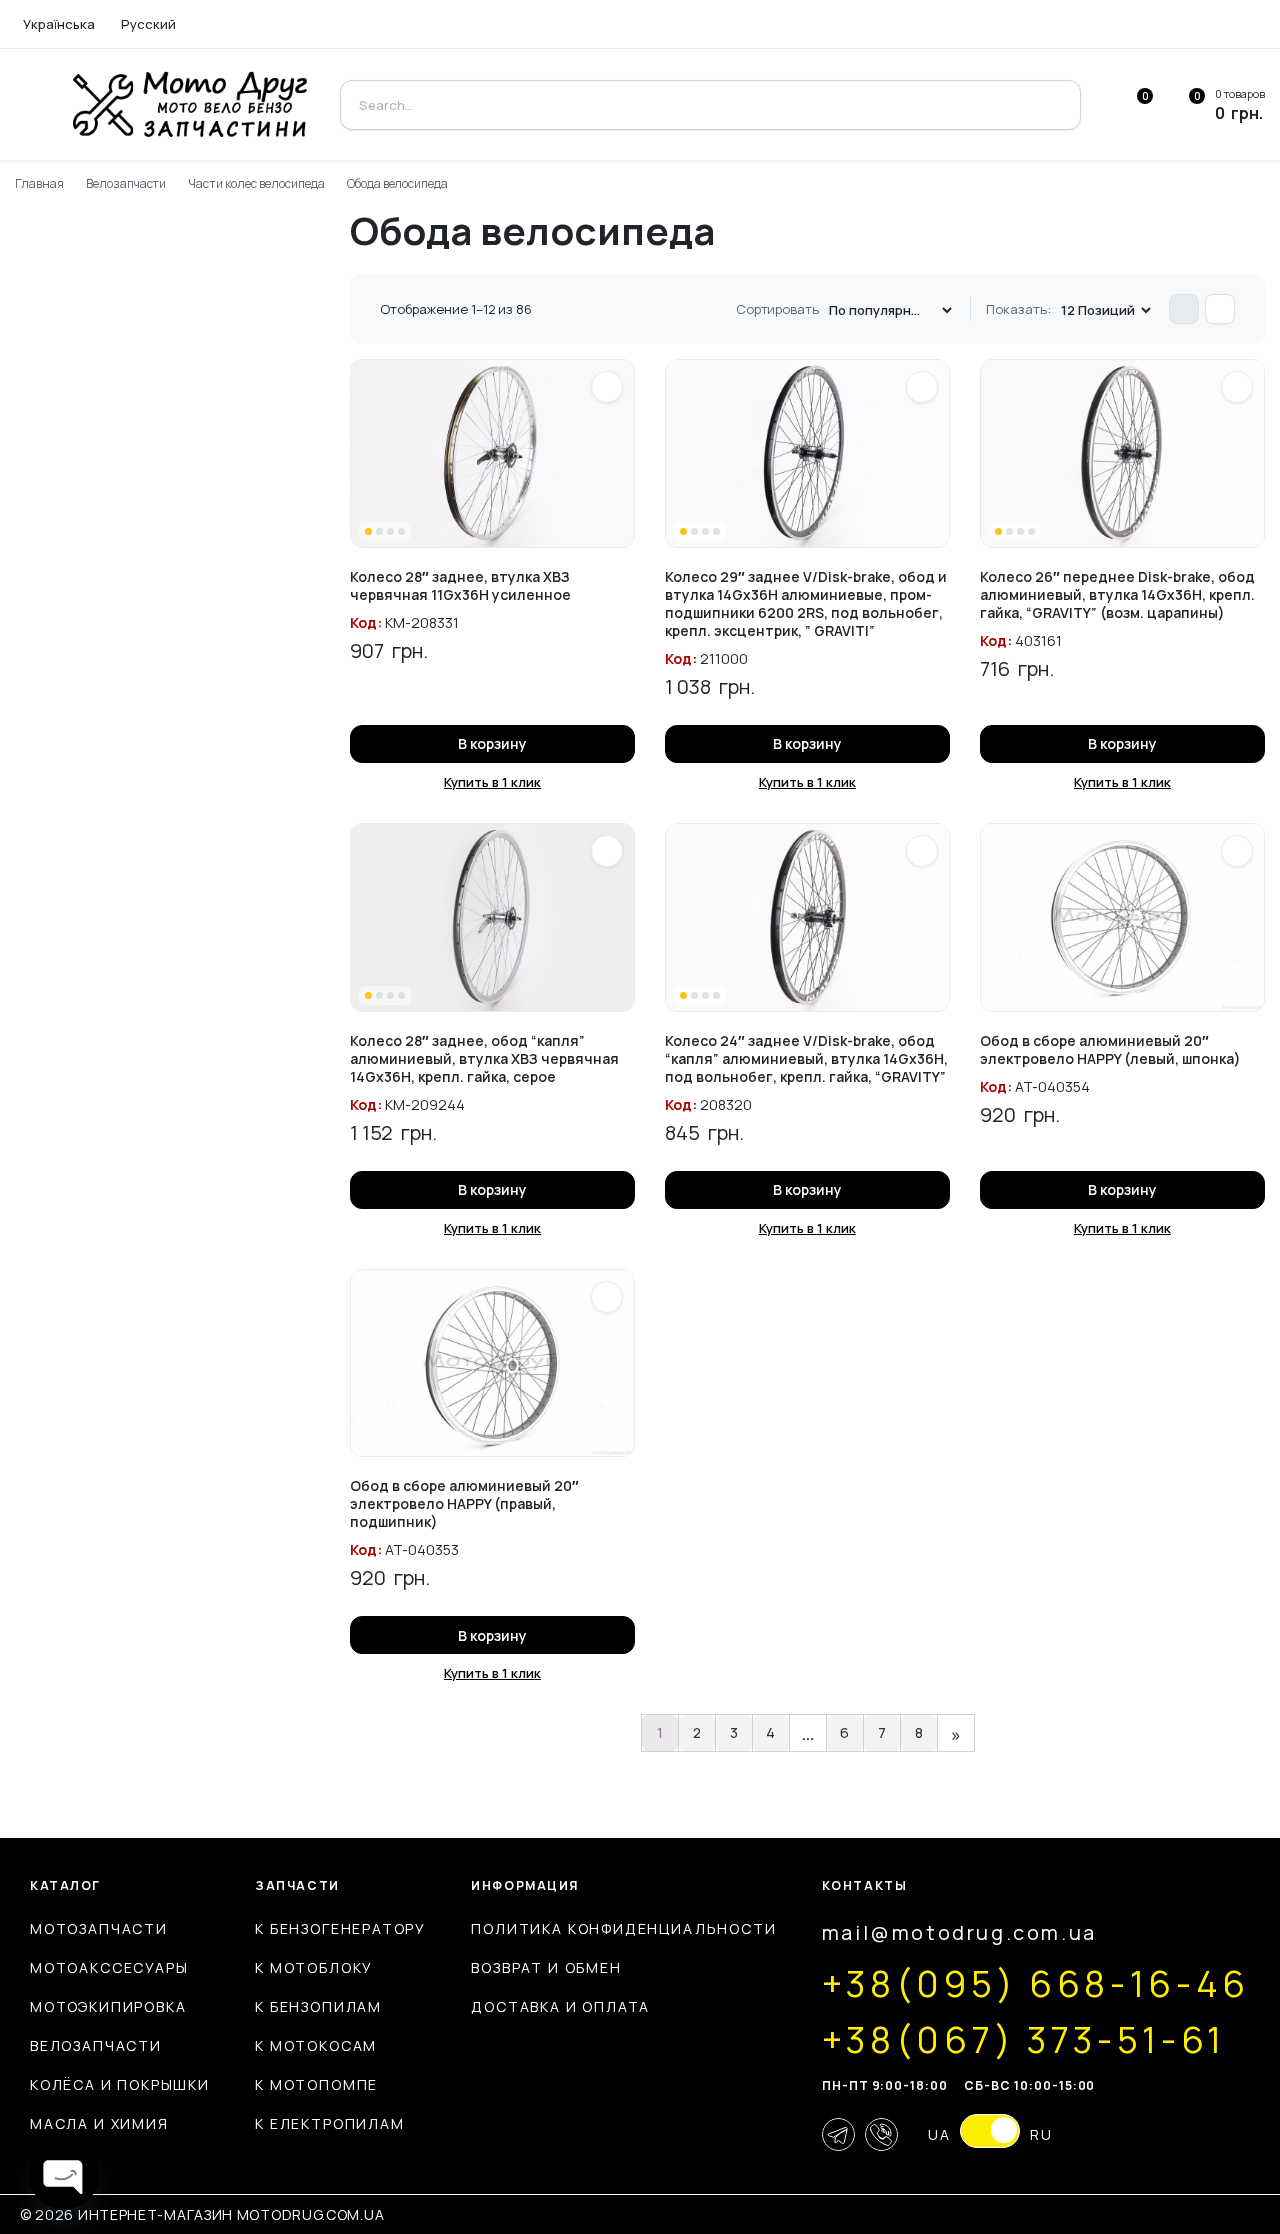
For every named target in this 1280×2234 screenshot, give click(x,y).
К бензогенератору (340, 1928)
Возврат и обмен (546, 1967)
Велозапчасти (126, 183)
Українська (59, 24)
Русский (148, 24)
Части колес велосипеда (256, 183)
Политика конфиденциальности (623, 1928)
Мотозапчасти (99, 1928)
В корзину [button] (492, 743)
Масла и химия (99, 2123)
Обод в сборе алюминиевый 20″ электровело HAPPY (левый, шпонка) (1110, 1049)
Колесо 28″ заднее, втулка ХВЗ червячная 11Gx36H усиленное (460, 585)
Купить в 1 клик (492, 782)
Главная (39, 183)
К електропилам (329, 2123)
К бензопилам (318, 2006)
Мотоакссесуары (109, 1967)
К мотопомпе (316, 2084)
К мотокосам (316, 2045)
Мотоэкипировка (108, 2006)
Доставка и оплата (560, 2006)
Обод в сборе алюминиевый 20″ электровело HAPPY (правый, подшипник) (464, 1503)
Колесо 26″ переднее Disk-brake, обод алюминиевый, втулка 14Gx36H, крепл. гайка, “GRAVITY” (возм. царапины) (1117, 594)
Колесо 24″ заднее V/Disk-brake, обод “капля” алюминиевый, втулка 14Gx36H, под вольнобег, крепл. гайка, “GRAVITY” (806, 1058)
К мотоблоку (314, 1967)
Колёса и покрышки (120, 2084)
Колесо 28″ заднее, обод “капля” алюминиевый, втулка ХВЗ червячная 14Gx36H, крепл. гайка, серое (484, 1058)
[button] (607, 387)
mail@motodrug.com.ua (959, 1932)
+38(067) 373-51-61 (1024, 2040)
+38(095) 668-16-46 (1036, 1984)
